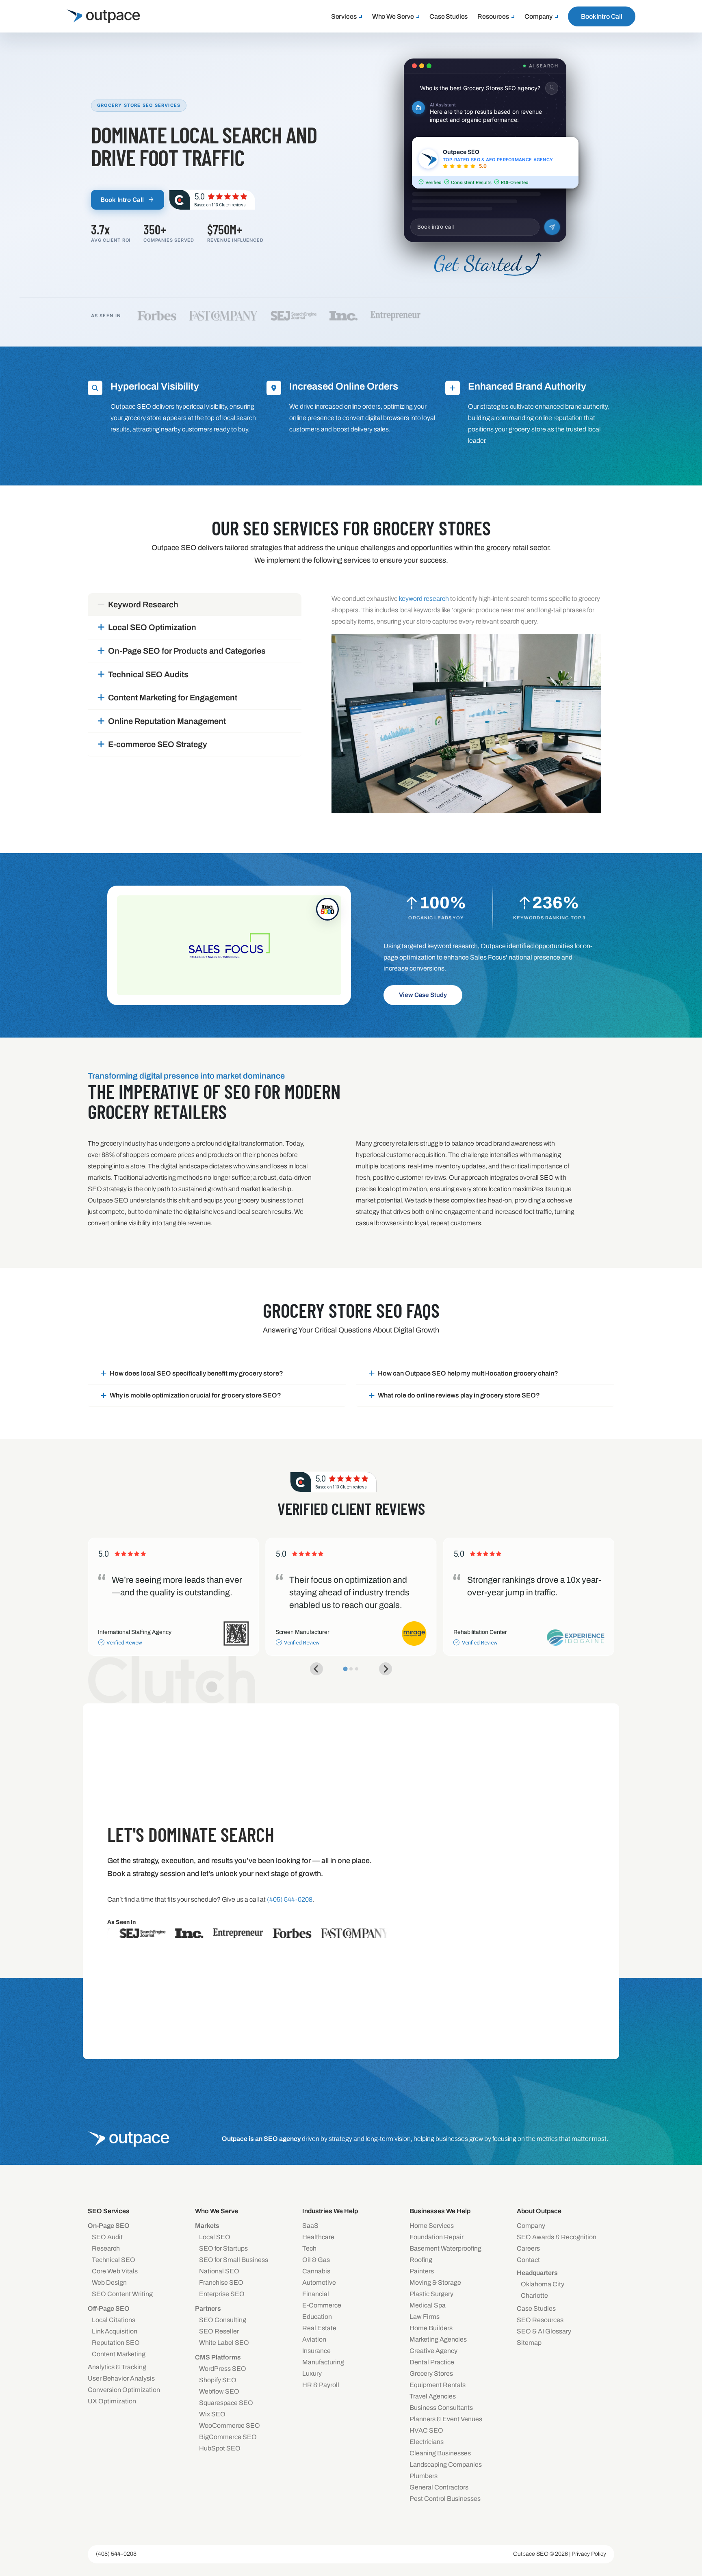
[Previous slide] (316, 1669)
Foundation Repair (437, 2237)
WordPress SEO (223, 2369)
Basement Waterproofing (445, 2248)
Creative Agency (433, 2351)
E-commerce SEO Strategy (158, 744)
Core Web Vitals (115, 2271)
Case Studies (448, 16)
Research (106, 2248)
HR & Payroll (321, 2385)
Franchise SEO (221, 2282)
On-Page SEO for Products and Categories (187, 651)
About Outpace (539, 2211)
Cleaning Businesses (440, 2453)
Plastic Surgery (431, 2294)
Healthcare (318, 2237)
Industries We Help (330, 2211)
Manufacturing (323, 2362)
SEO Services (109, 2211)
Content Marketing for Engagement (173, 698)
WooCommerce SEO (230, 2425)
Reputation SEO (116, 2343)
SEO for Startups (223, 2248)
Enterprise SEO (222, 2294)
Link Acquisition (115, 2331)
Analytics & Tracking (117, 2367)
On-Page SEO (109, 2226)
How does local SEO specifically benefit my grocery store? (196, 1373)
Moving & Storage (435, 2282)
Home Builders (431, 2328)
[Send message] (552, 227)
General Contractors (439, 2487)
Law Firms (425, 2317)
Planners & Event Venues (446, 2419)
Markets (207, 2226)
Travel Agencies (433, 2396)
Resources (493, 16)
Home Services (432, 2226)
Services (344, 16)
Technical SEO (114, 2260)
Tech (309, 2248)
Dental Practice (432, 2362)
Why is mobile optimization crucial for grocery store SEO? (195, 1395)
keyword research (424, 599)
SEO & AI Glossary (544, 2331)
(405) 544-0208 (116, 2554)
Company (538, 16)
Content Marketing (119, 2354)
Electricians (427, 2442)
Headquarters (537, 2273)
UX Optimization (112, 2401)
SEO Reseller (219, 2331)
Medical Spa (428, 2305)
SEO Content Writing (122, 2294)
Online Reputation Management (167, 721)
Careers (528, 2248)
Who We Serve (393, 16)
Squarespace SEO (226, 2403)
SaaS (310, 2226)
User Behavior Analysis (121, 2378)
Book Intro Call (602, 16)
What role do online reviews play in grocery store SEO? (459, 1395)
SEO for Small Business (234, 2260)
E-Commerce (322, 2305)
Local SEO (215, 2237)
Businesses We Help (440, 2211)
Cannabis (316, 2271)
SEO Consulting (223, 2320)
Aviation (314, 2339)
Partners (208, 2308)
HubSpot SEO (220, 2448)
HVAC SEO (426, 2430)
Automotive (319, 2282)
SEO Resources (540, 2320)
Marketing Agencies (438, 2339)
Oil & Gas (316, 2260)
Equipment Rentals (438, 2385)
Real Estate (319, 2328)
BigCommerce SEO (228, 2437)
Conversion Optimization (124, 2390)
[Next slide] (386, 1669)
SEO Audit (107, 2237)
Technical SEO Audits (148, 674)
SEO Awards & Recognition (557, 2237)
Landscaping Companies (446, 2464)
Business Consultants (441, 2408)
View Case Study (423, 995)
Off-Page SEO (109, 2308)
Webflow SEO (219, 2391)
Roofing (421, 2260)
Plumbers (424, 2476)
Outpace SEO (531, 2554)
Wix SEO (212, 2414)
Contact (528, 2260)
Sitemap (529, 2343)
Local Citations (114, 2320)
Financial (316, 2294)
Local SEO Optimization (152, 627)
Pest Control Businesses (445, 2499)
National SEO (219, 2271)
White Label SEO (224, 2343)
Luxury (312, 2373)
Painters (422, 2271)
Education (317, 2317)
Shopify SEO (218, 2380)
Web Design (109, 2282)
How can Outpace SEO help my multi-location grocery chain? (468, 1373)
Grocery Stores (431, 2373)
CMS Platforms (218, 2357)
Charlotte (534, 2295)
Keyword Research (143, 604)
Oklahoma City (543, 2284)
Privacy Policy (589, 2554)
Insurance (316, 2351)
